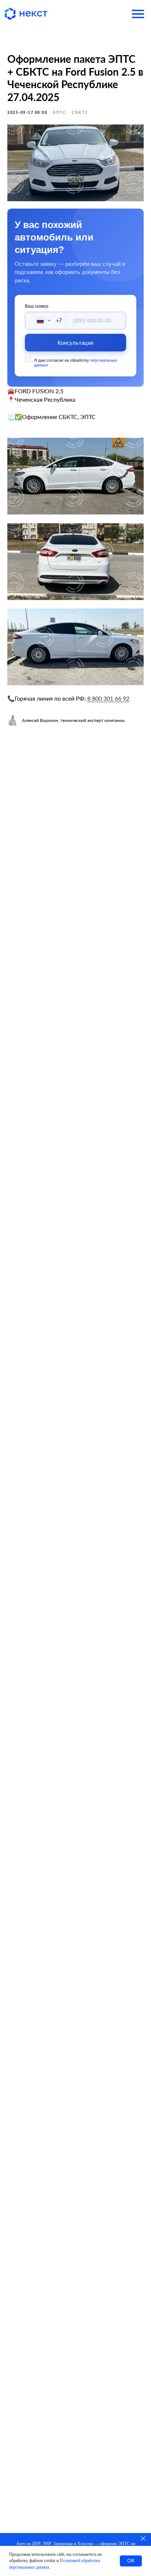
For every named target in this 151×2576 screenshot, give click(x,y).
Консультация (76, 343)
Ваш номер (37, 306)
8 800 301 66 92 (108, 698)
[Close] (143, 2538)
